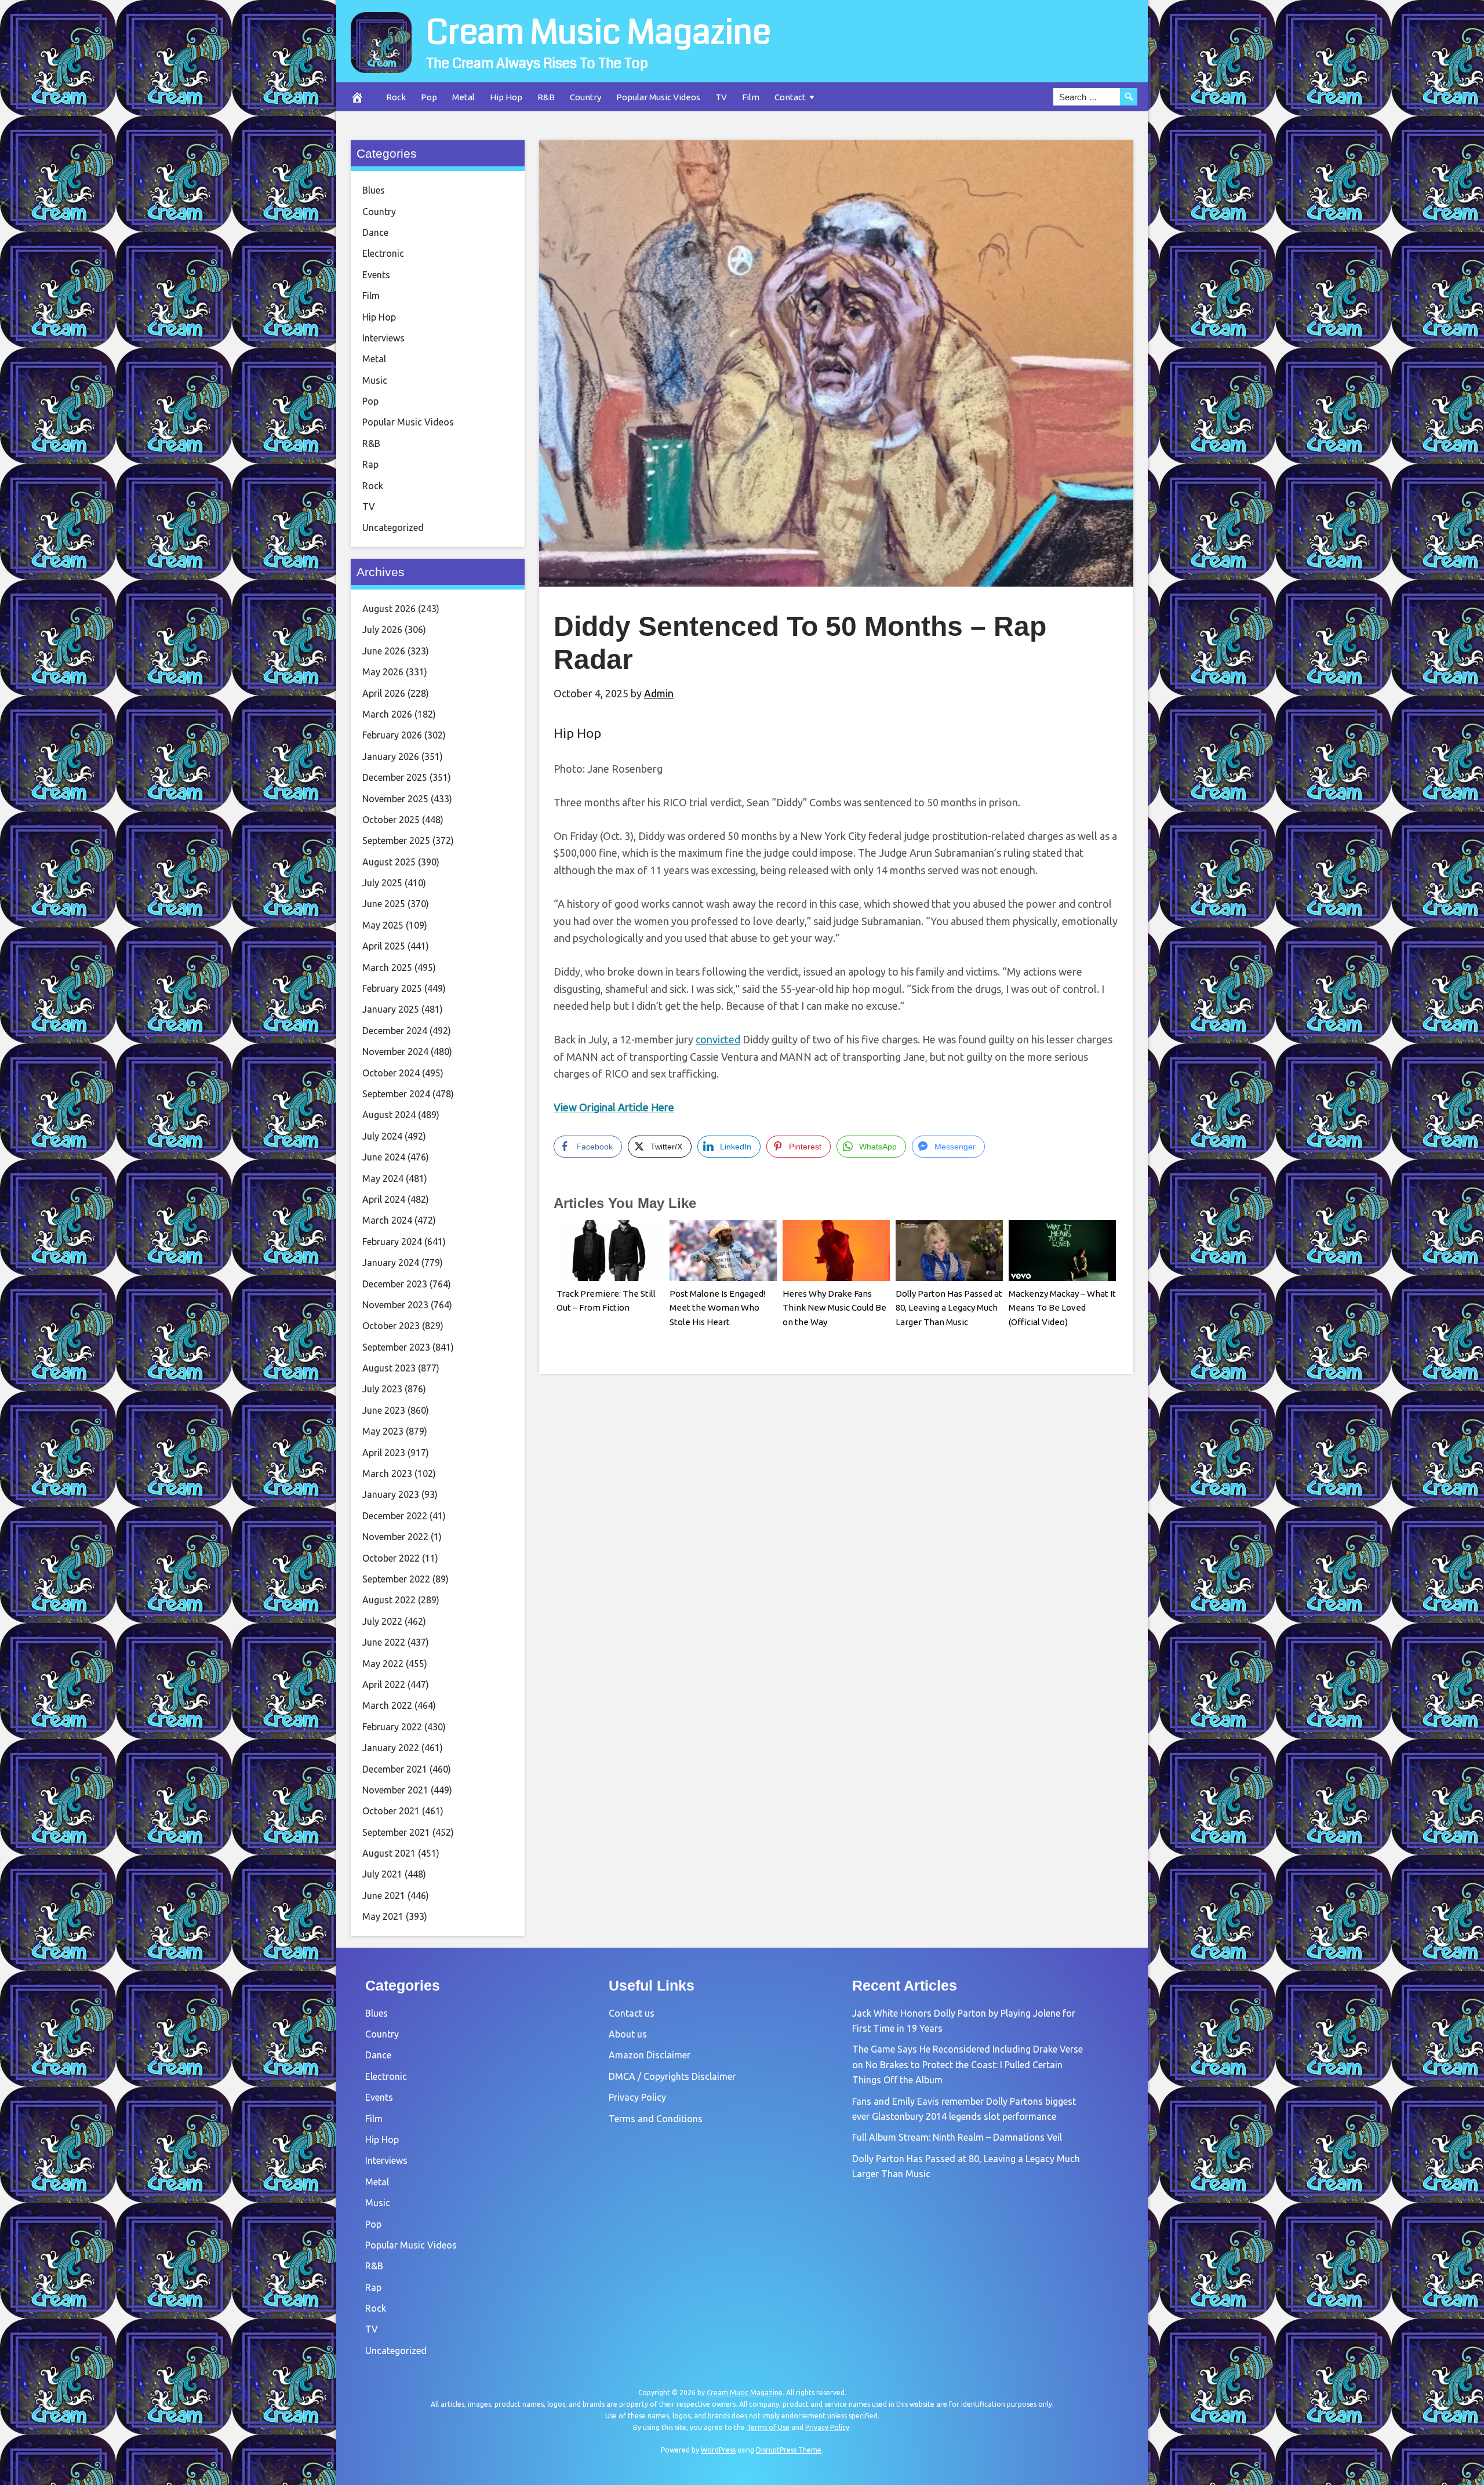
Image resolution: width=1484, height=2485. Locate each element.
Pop (429, 97)
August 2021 (389, 1853)
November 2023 (395, 1305)
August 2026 (389, 609)
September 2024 (396, 1094)
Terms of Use (768, 2427)
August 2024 (389, 1115)
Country (585, 97)
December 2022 (395, 1516)
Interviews (383, 338)
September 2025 (396, 841)
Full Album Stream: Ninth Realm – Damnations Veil (957, 2137)
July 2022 (382, 1621)
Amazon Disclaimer (650, 2055)
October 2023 (391, 1326)
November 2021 (395, 1790)
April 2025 (384, 946)
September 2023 (396, 1347)
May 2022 (383, 1664)
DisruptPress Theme (789, 2450)
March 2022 (387, 1705)
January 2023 (391, 1494)
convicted (718, 1039)
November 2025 (395, 799)
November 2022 (395, 1537)
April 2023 (384, 1453)
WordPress (718, 2450)
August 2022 (389, 1600)
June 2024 (384, 1157)
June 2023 (384, 1410)
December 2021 (395, 1769)
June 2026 (384, 651)
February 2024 (392, 1242)
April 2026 (384, 693)
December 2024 (395, 1031)
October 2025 (391, 820)
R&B (546, 97)
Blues (374, 190)
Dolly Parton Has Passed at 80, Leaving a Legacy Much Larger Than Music (949, 1308)
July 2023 (382, 1389)
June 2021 (384, 1895)
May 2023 (383, 1431)
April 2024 (384, 1199)
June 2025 (384, 904)
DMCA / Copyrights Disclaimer (672, 2076)
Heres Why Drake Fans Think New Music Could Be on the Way (834, 1308)
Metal (463, 97)
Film (751, 97)
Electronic (383, 253)
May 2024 (383, 1178)
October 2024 (391, 1073)
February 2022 (392, 1727)
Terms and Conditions (656, 2119)
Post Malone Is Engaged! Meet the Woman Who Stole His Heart (717, 1308)
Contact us (632, 2013)
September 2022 (396, 1579)
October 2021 (391, 1811)
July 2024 (382, 1136)
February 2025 (392, 988)
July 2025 (382, 883)
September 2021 (396, 1832)
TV (721, 97)
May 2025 (383, 925)
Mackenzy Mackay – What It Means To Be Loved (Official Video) (1062, 1308)
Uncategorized (393, 527)
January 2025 (391, 1009)
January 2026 (391, 756)
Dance (375, 232)
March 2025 (387, 967)
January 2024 (391, 1262)
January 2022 (391, 1748)
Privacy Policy (637, 2097)
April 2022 (384, 1684)
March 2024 (387, 1220)
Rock (396, 97)
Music (375, 380)
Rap (370, 464)
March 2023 (387, 1473)
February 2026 (392, 735)
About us (628, 2034)
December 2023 (395, 1284)
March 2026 (387, 714)
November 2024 (395, 1052)
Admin (659, 693)
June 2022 (384, 1642)
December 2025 (395, 777)
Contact (790, 97)
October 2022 (391, 1558)
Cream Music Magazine (599, 32)
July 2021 (382, 1874)
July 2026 (382, 630)
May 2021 (383, 1916)
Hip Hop (506, 97)
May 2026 (383, 672)
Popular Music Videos (658, 97)
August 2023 (389, 1368)
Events (376, 275)
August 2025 (389, 862)
